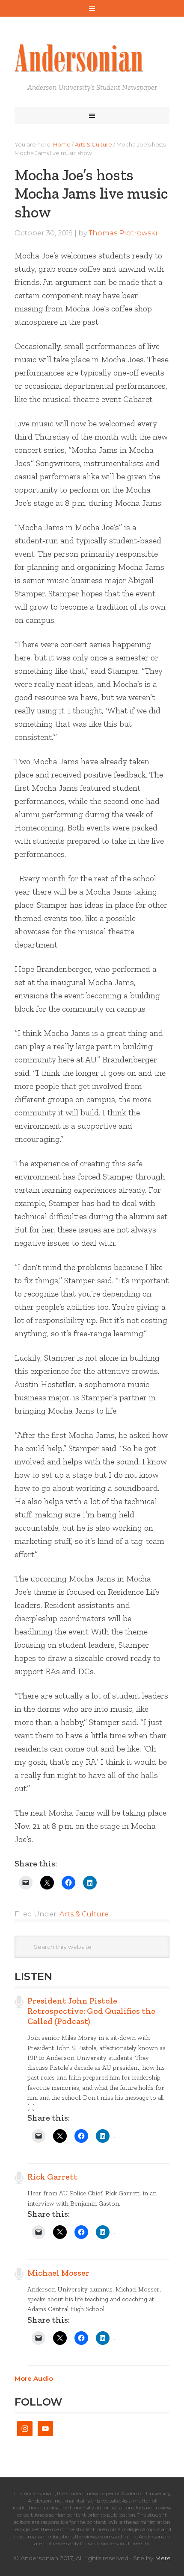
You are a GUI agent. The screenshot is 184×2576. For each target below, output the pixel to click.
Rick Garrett (52, 2177)
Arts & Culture (84, 1914)
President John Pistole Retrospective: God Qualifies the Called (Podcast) (91, 2011)
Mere (163, 2558)
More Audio (34, 2378)
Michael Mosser (58, 2273)
